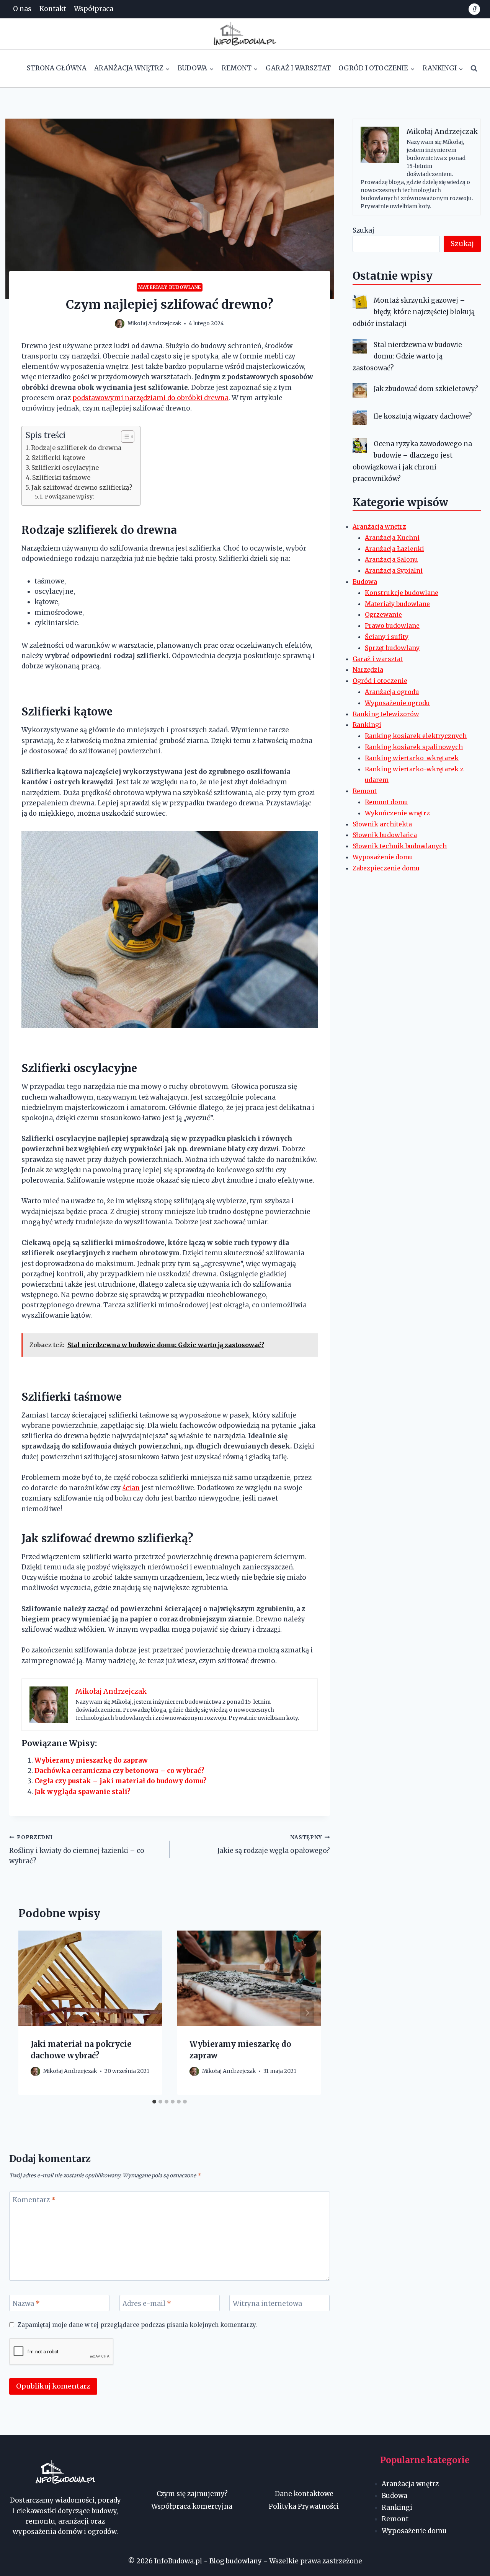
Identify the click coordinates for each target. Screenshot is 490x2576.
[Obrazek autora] (120, 324)
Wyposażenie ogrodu (397, 703)
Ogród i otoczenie (380, 681)
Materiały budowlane (170, 287)
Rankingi (367, 725)
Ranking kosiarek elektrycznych (416, 736)
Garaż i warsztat (298, 68)
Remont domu (386, 802)
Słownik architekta (382, 824)
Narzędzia (368, 670)
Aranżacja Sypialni (394, 570)
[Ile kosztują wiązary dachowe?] (360, 418)
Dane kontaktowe (304, 2494)
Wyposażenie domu (383, 857)
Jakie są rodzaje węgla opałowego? (274, 1844)
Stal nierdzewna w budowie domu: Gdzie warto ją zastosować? (407, 356)
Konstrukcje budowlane (402, 593)
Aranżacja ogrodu (392, 692)
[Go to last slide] (32, 2013)
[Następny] (307, 2013)
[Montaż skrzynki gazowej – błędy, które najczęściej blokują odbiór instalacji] (360, 302)
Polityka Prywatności (304, 2506)
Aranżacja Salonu (391, 559)
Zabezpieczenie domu (386, 868)
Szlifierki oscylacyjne (65, 468)
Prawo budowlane (392, 626)
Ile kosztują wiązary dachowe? (423, 416)
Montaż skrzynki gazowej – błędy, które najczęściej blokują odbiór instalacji (414, 312)
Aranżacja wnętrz (379, 526)
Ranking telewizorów (386, 714)
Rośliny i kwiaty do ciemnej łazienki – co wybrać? (77, 1850)
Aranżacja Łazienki (394, 549)
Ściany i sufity (387, 637)
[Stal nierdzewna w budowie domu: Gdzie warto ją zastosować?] (360, 346)
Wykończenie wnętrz (397, 813)
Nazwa (26, 2304)
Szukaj (363, 230)
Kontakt (53, 9)
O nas (22, 9)
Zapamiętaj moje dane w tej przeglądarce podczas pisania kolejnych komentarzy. (137, 2325)
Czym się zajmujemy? (192, 2494)
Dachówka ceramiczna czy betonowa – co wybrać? (119, 1771)
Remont (365, 791)
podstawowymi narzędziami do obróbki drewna (150, 398)
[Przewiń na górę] (471, 2564)
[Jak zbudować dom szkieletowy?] (360, 390)
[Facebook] (474, 9)
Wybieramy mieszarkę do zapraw (91, 1760)
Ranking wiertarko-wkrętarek (412, 758)
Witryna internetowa (267, 2304)
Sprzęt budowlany (392, 648)
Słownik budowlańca (385, 835)
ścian (131, 1488)
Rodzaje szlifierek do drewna (76, 448)
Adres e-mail (147, 2304)
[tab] (154, 2102)
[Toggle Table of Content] (124, 437)
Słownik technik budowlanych (400, 846)
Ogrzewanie (383, 614)
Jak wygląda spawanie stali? (82, 1792)
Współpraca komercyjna (192, 2506)
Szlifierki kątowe (58, 458)
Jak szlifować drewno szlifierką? (82, 487)
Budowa (365, 582)
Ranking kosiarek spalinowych (414, 747)
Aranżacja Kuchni (392, 538)
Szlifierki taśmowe (61, 477)
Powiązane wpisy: (69, 497)
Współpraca (94, 9)
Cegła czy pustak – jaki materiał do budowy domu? (121, 1781)
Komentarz (34, 2200)
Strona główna (57, 68)
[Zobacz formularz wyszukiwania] (474, 68)
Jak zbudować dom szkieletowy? (426, 389)
